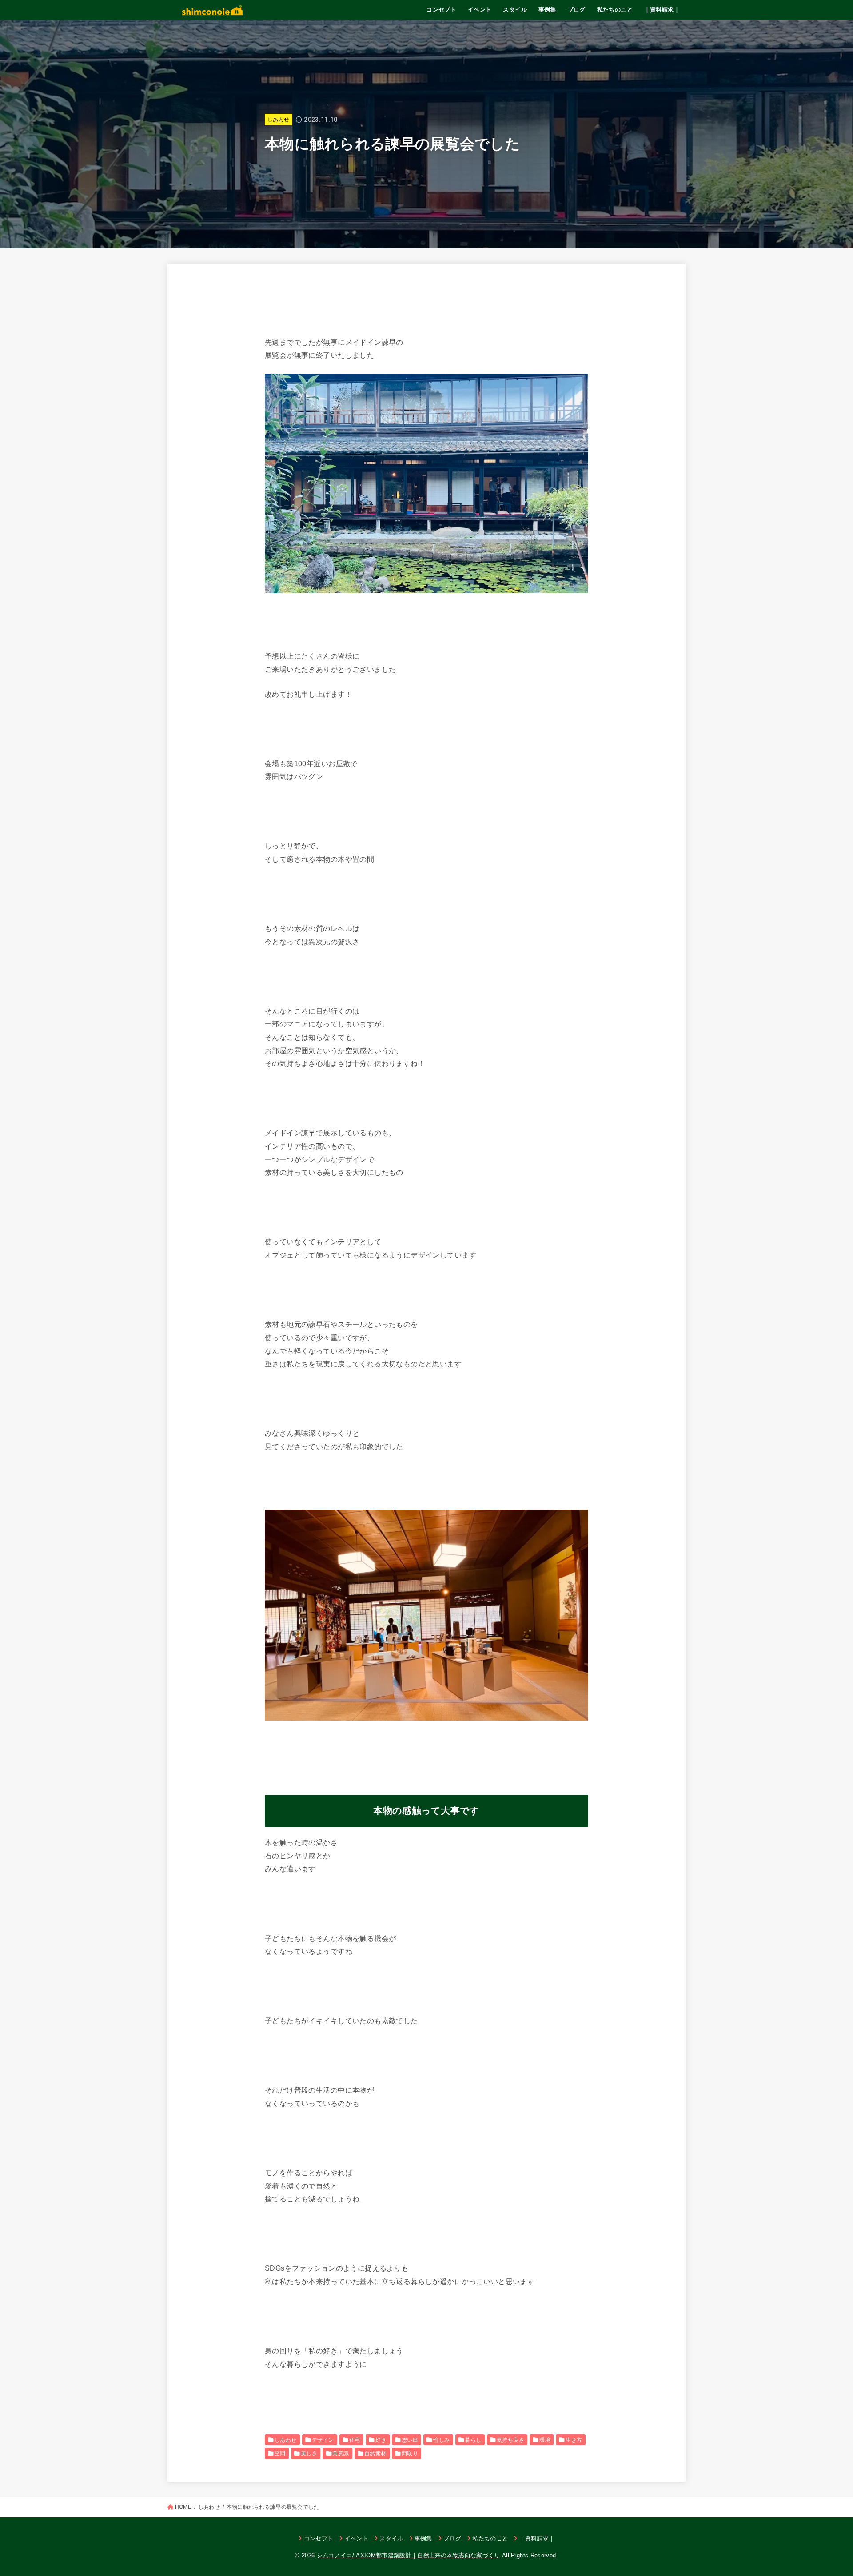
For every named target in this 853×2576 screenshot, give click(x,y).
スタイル (515, 10)
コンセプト (441, 10)
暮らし (473, 2440)
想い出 (410, 2440)
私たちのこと (615, 10)
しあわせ (278, 120)
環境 (545, 2440)
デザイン (323, 2440)
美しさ (309, 2453)
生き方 (574, 2440)
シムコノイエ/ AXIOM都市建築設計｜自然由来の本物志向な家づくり (409, 2555)
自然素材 (375, 2453)
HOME (183, 2507)
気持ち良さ (510, 2440)
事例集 (547, 10)
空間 (280, 2453)
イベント (480, 10)
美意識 (341, 2453)
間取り (410, 2453)
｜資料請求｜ (662, 10)
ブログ (577, 10)
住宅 (355, 2440)
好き (381, 2440)
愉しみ (441, 2440)
